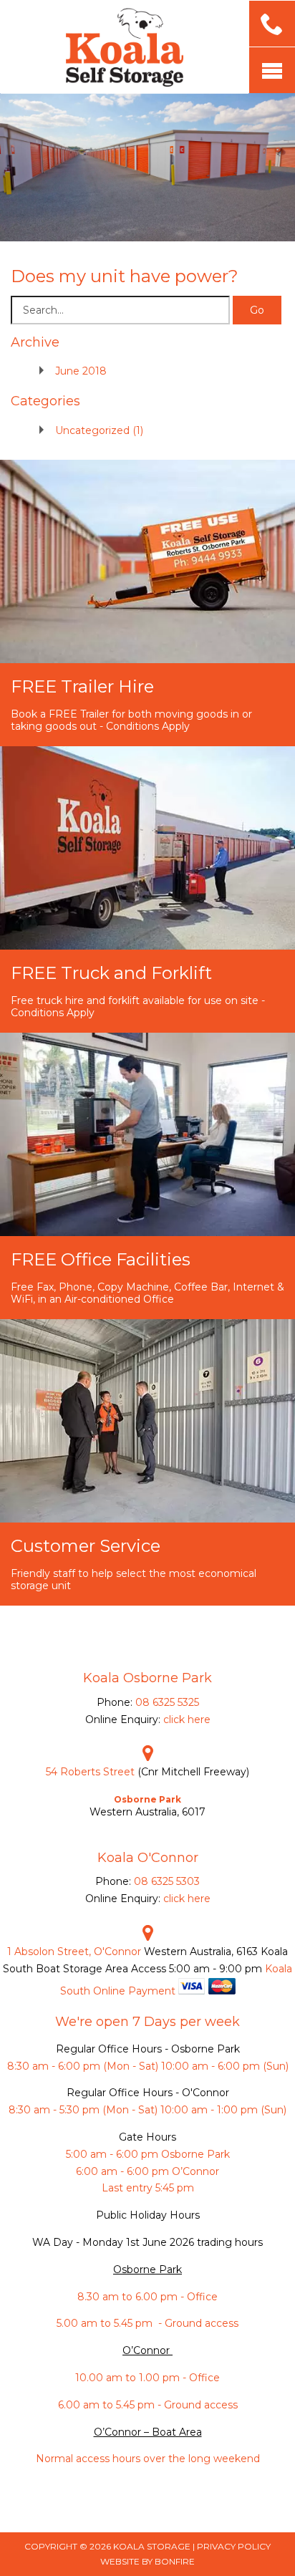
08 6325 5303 (167, 1881)
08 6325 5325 (167, 1702)
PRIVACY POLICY (234, 2546)
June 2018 (81, 371)
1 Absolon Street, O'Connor (74, 1952)
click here (187, 1719)
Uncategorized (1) (99, 430)
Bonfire (175, 2561)
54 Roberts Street (90, 1772)
